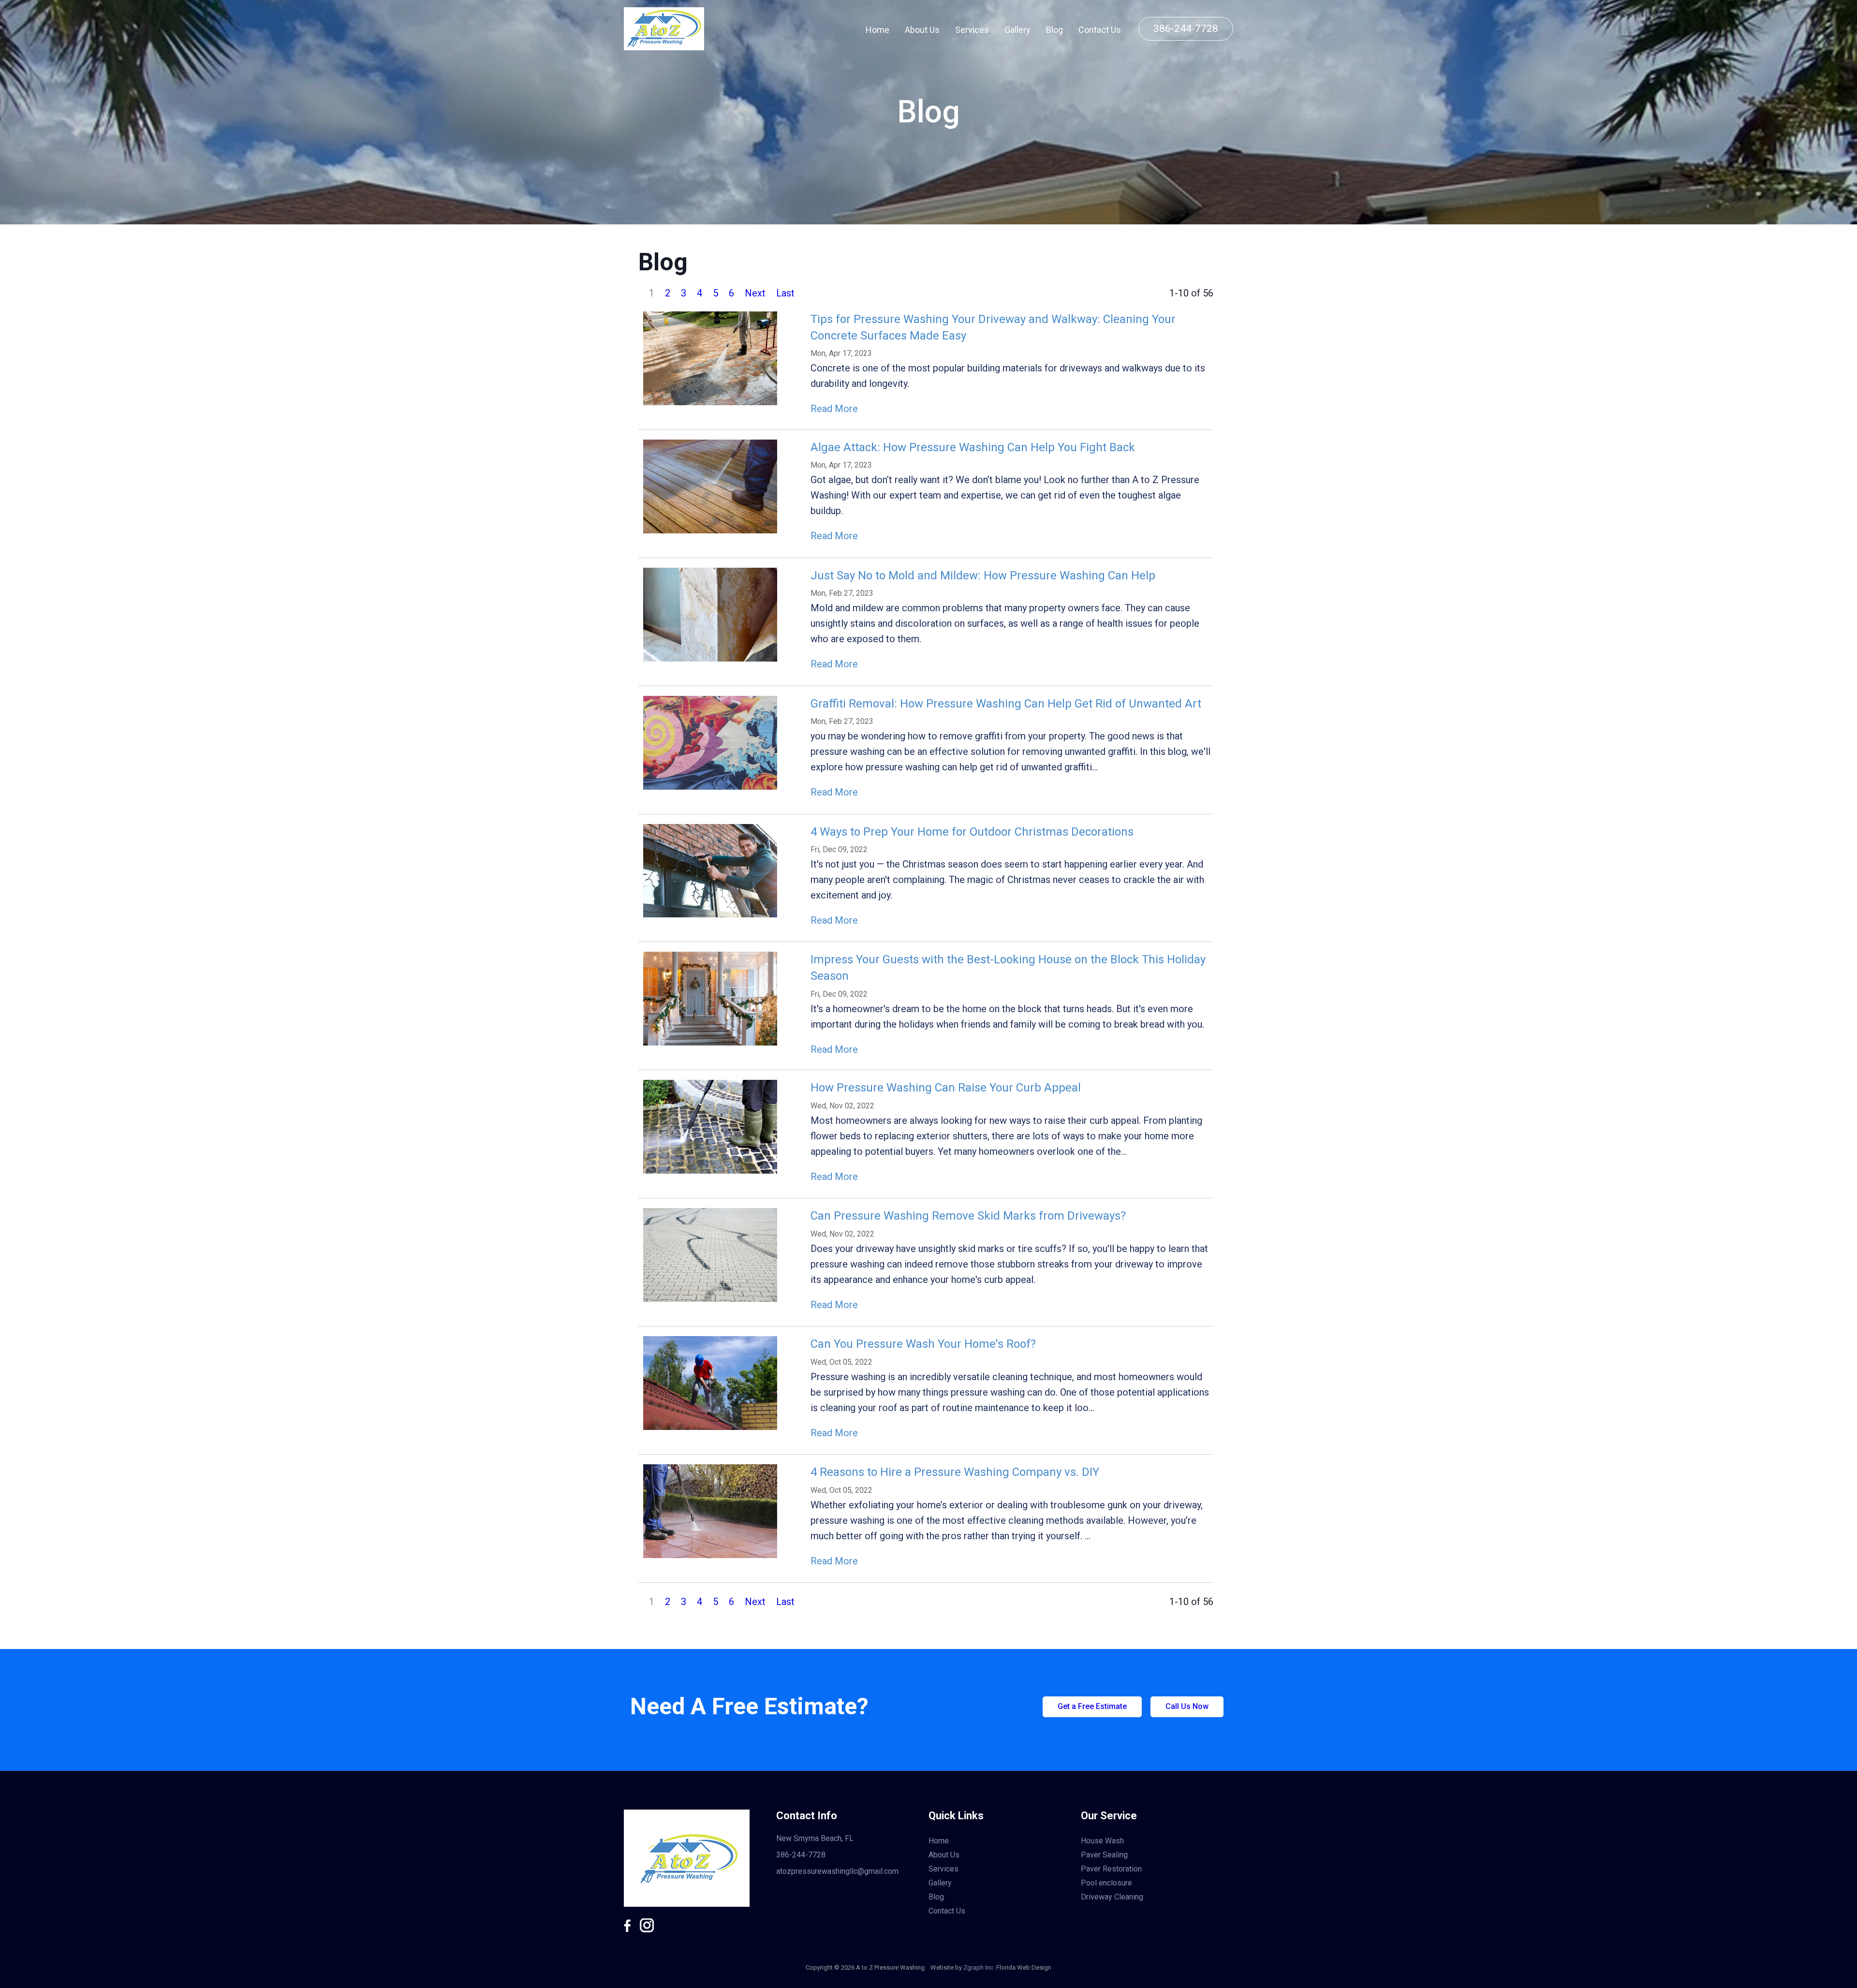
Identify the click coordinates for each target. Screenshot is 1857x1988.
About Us (922, 30)
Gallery (1017, 30)
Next (755, 293)
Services (972, 30)
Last (785, 293)
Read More (834, 409)
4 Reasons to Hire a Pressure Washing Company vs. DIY (955, 1472)
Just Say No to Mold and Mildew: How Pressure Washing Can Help (983, 575)
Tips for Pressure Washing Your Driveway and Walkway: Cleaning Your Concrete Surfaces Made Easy (993, 327)
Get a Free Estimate (1092, 1706)
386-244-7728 (1186, 29)
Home (877, 30)
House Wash (1102, 1841)
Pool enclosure (1106, 1883)
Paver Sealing (1104, 1855)
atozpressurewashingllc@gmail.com (837, 1871)
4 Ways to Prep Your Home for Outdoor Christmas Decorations (972, 832)
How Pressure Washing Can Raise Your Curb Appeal (946, 1088)
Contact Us (1100, 30)
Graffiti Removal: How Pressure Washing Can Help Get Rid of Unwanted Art (1006, 704)
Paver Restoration (1111, 1869)
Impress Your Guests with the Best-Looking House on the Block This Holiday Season (1008, 968)
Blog (1054, 30)
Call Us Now (1187, 1706)
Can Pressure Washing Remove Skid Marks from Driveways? (968, 1216)
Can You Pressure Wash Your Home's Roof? (923, 1344)
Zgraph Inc (978, 1967)
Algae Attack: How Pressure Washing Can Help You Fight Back (973, 447)
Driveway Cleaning (1112, 1897)
